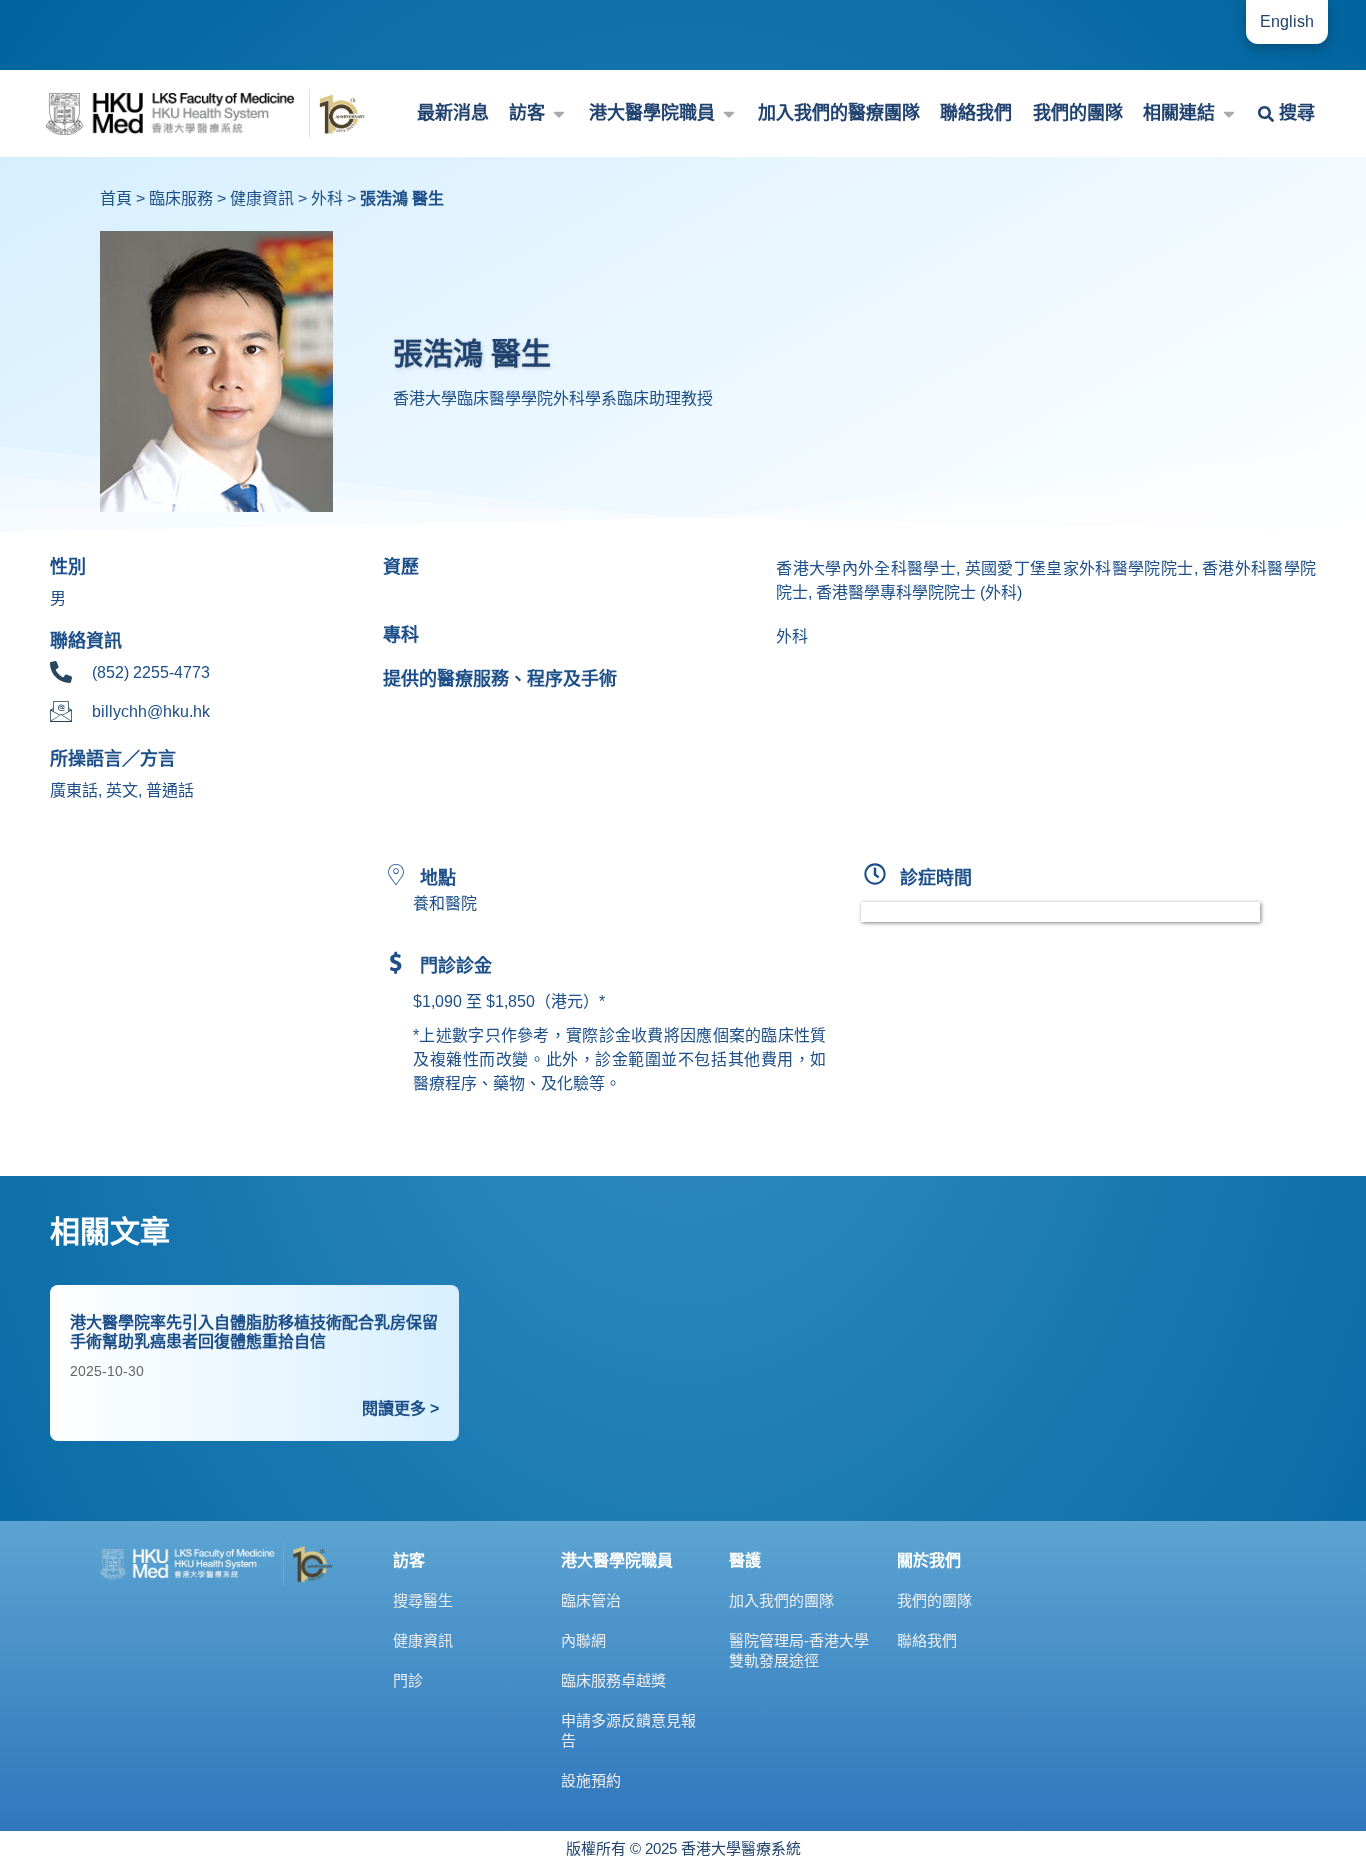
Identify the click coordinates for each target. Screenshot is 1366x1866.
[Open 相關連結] (1229, 113)
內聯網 (583, 1640)
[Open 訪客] (559, 113)
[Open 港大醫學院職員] (729, 113)
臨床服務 (181, 198)
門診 (408, 1680)
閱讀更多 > (400, 1408)
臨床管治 (591, 1600)
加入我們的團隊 (781, 1600)
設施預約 (591, 1780)
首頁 (116, 198)
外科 (327, 198)
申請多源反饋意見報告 (628, 1730)
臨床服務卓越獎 (613, 1680)
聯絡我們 (927, 1640)
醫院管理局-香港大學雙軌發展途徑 (799, 1650)
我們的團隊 (934, 1600)
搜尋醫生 (423, 1600)
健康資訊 (262, 198)
